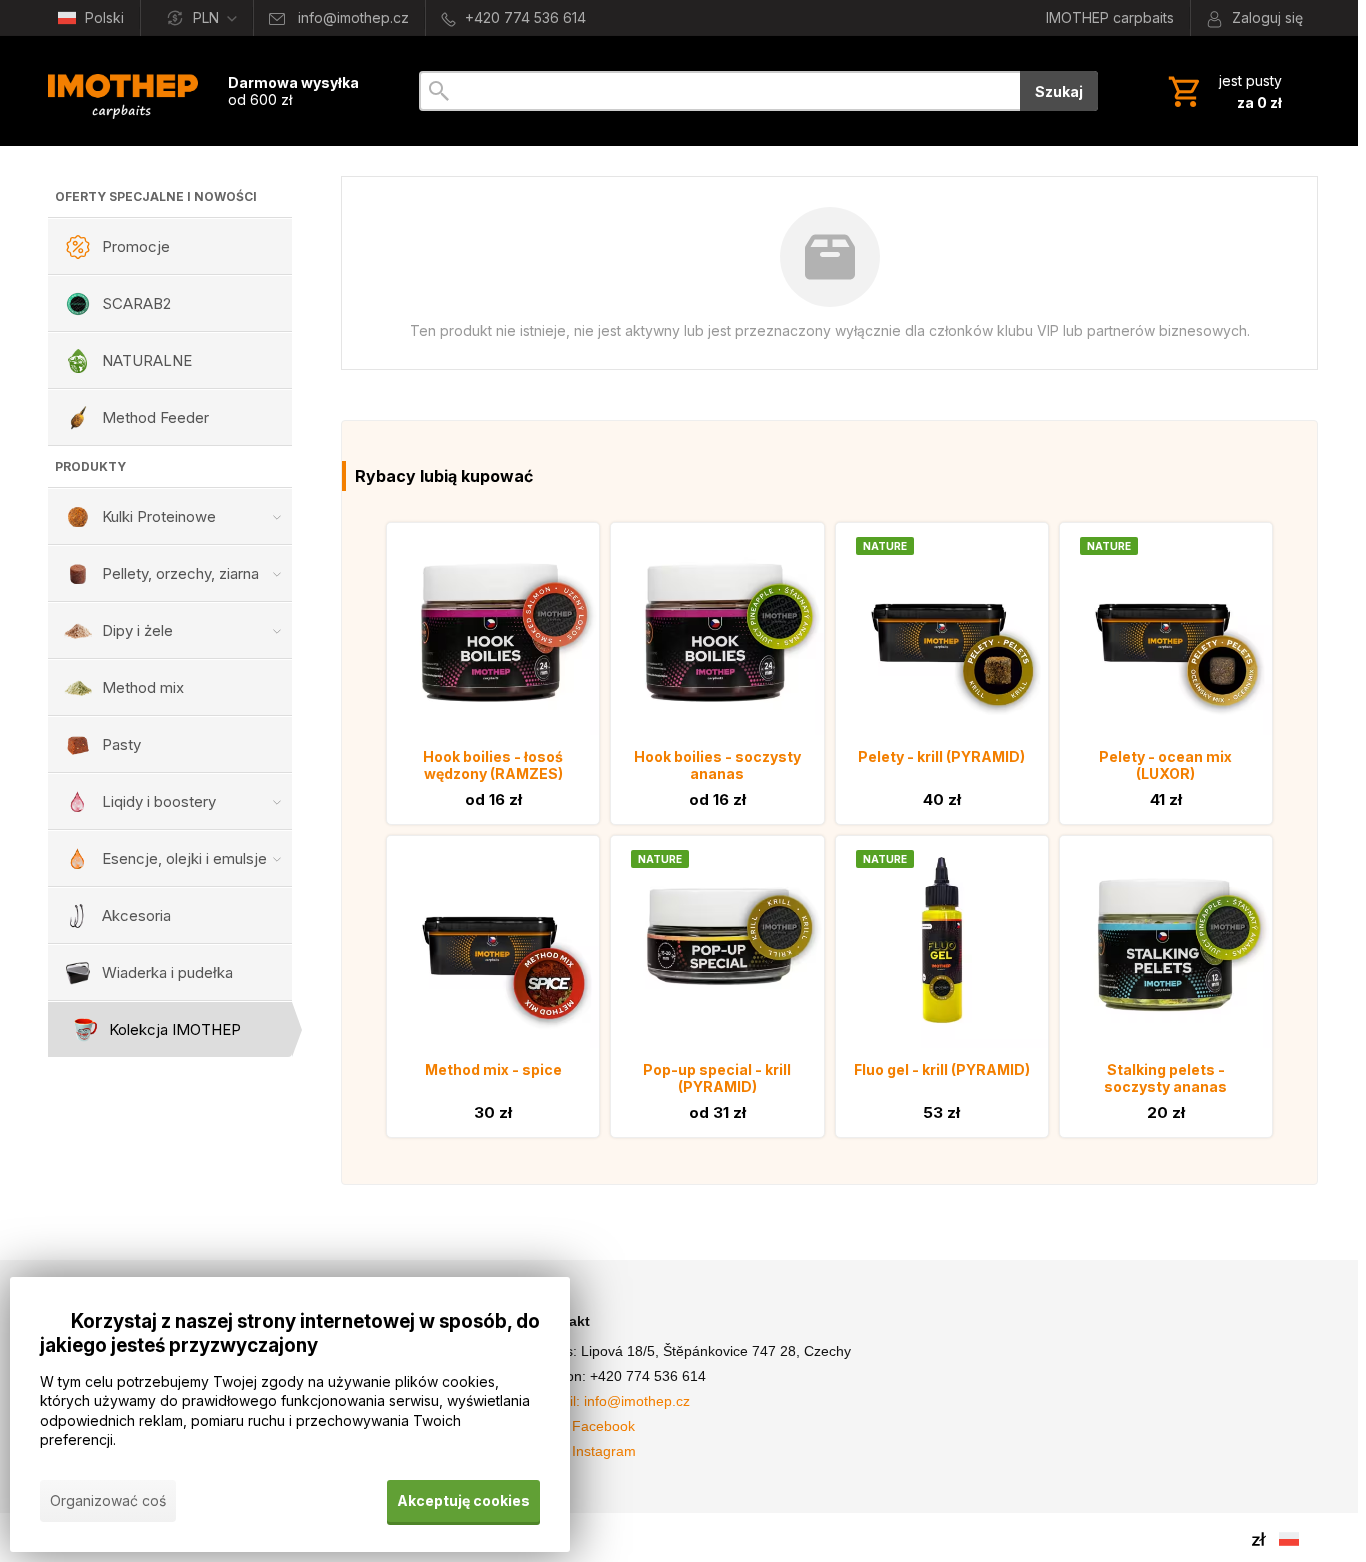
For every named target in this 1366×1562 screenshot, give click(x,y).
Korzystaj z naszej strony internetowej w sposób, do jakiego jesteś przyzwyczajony (290, 1333)
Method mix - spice (493, 1069)
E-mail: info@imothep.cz (613, 1401)
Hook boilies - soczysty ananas (717, 765)
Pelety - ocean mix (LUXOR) (1165, 765)
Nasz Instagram (586, 1451)
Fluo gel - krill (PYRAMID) (942, 1069)
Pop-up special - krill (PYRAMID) (717, 1078)
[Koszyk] (1223, 91)
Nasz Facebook (585, 1426)
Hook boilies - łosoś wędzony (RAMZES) (493, 765)
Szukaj (1059, 91)
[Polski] (1289, 1539)
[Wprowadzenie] (123, 91)
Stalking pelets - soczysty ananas (1165, 1078)
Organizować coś (108, 1500)
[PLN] (1259, 1539)
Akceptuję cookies (463, 1500)
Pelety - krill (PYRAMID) (941, 756)
